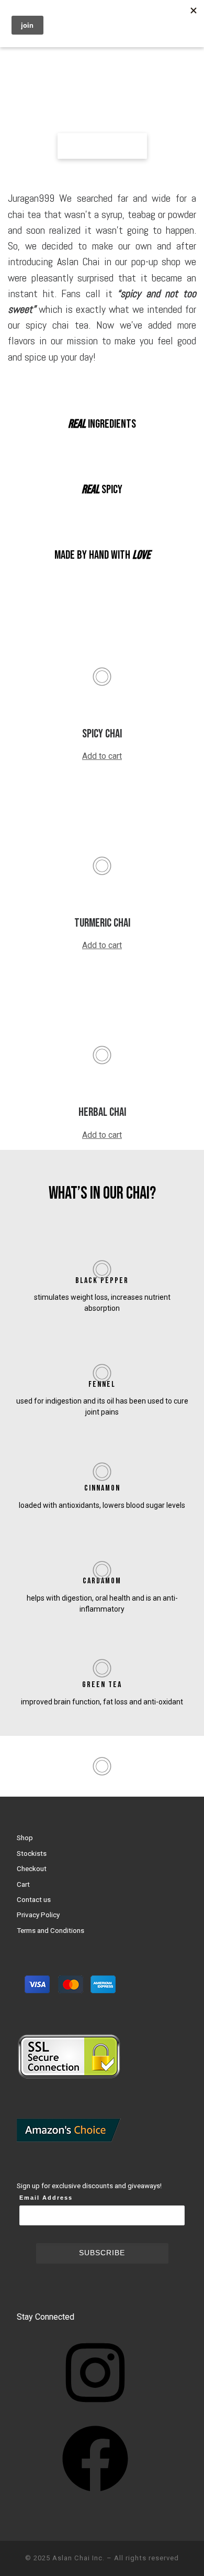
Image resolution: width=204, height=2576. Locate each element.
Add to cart (102, 756)
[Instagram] (95, 2409)
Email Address (46, 2198)
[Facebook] (95, 2495)
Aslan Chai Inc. (78, 2558)
